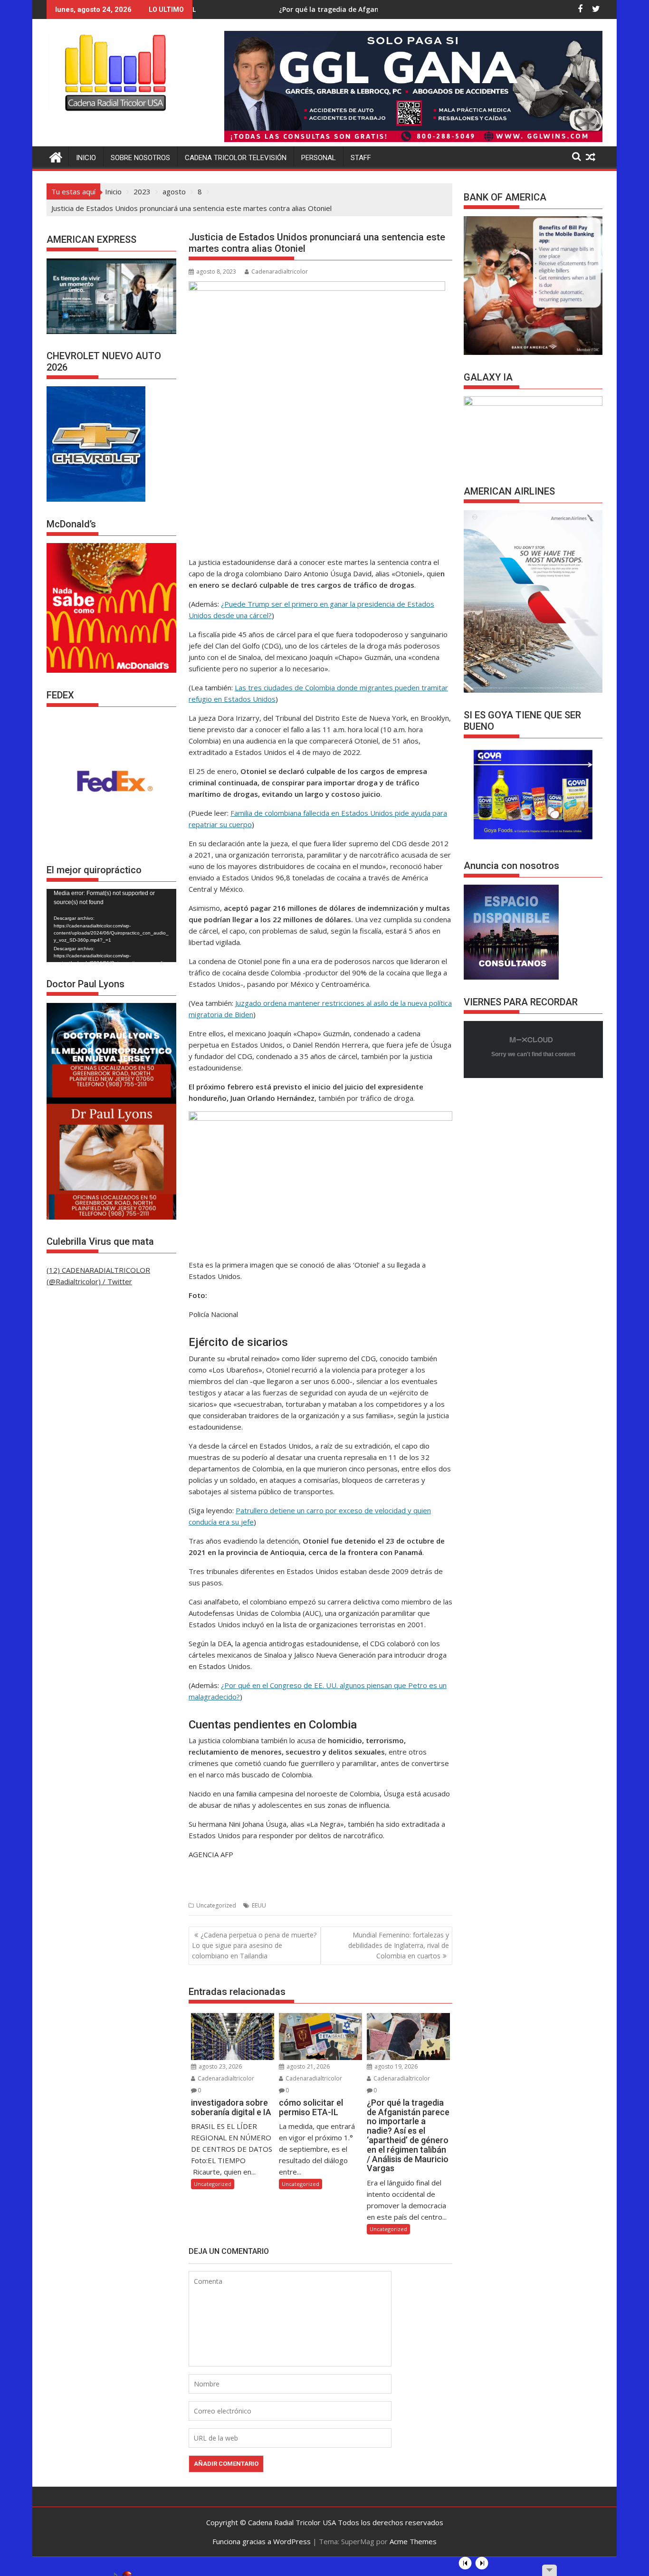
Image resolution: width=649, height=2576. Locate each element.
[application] (111, 925)
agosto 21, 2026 (307, 2066)
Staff (361, 158)
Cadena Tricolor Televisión (236, 158)
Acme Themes (413, 2541)
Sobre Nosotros (140, 158)
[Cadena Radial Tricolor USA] (56, 156)
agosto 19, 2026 (395, 2066)
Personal (319, 158)
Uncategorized (216, 1905)
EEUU (259, 1905)
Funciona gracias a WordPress (262, 2541)
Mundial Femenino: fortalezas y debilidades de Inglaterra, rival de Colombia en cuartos (399, 1946)
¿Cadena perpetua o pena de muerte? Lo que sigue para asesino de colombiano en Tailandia (254, 1946)
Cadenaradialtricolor (280, 272)
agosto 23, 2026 (220, 2066)
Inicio (86, 158)
